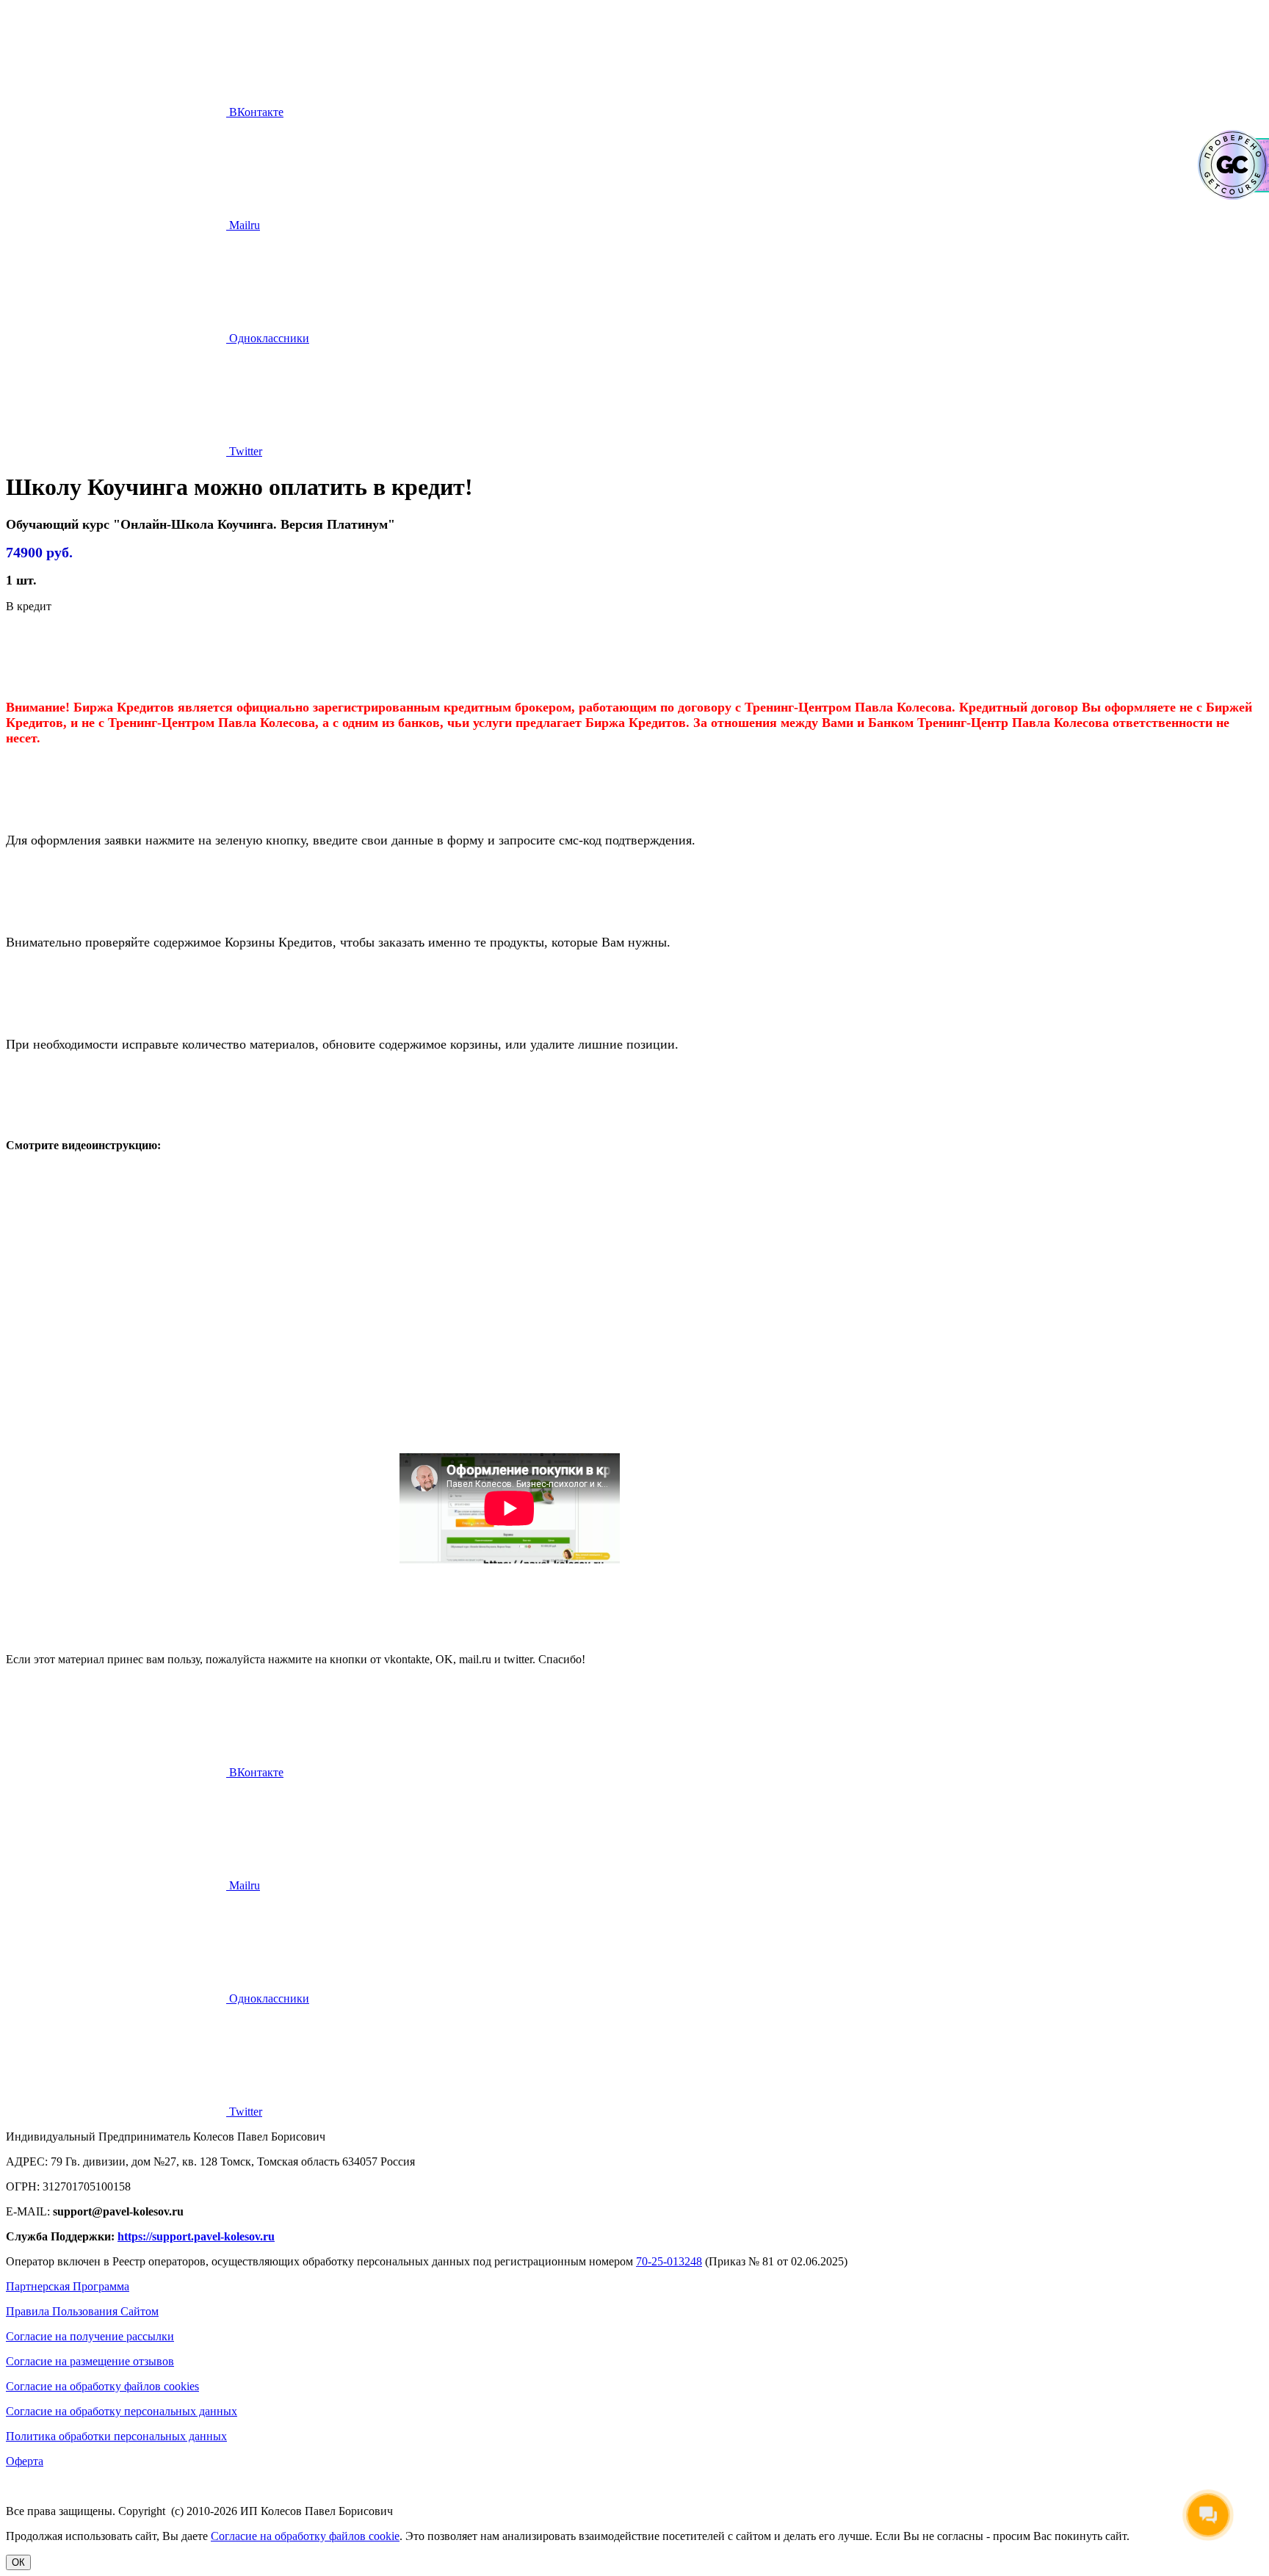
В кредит (29, 606)
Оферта (25, 2461)
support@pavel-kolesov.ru (118, 2211)
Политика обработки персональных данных (116, 2436)
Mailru (243, 225)
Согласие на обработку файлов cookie (305, 2536)
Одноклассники (268, 338)
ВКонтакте (255, 112)
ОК (18, 2562)
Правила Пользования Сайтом (82, 2311)
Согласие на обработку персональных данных (122, 2411)
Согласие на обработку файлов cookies (102, 2386)
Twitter (244, 451)
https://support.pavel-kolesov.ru (196, 2236)
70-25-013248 (669, 2261)
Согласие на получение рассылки (90, 2336)
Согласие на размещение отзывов (90, 2361)
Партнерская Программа (68, 2286)
